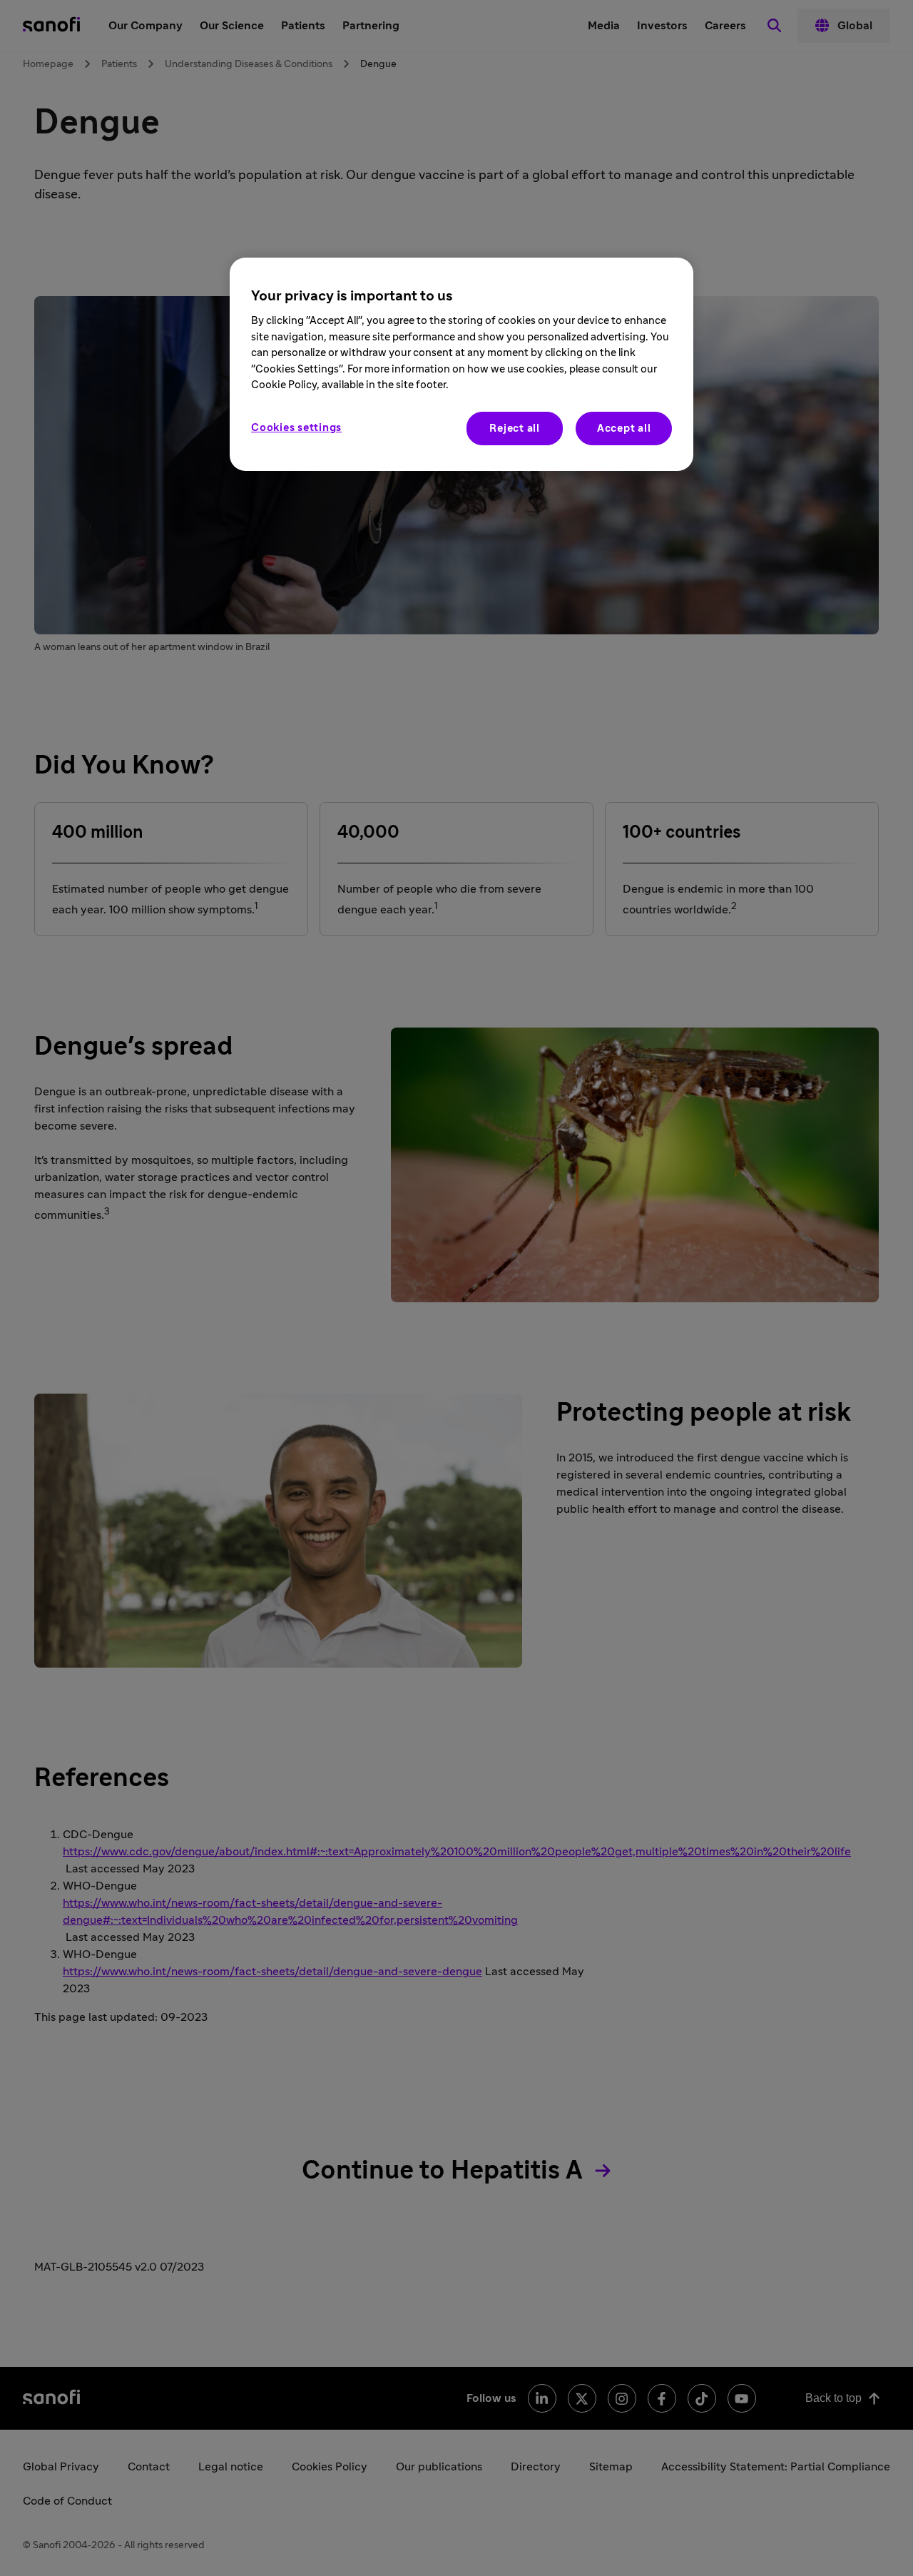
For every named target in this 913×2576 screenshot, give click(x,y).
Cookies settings (296, 428)
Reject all (515, 429)
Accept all (624, 429)
